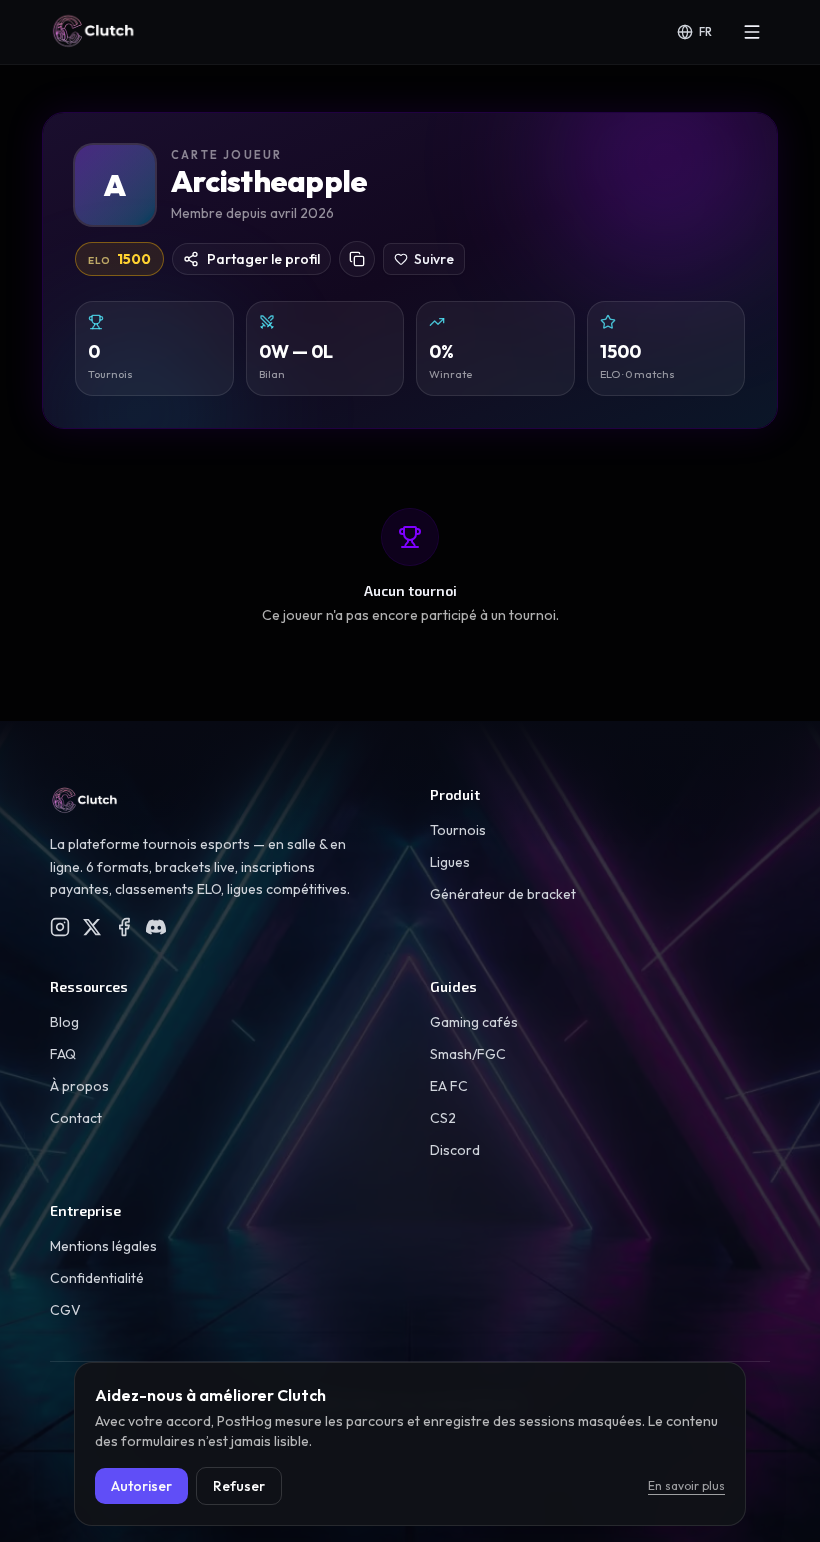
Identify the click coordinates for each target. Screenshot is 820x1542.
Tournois (458, 830)
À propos (79, 1086)
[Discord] (156, 927)
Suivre (434, 259)
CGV (65, 1310)
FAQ (63, 1054)
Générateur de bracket (503, 894)
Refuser (239, 1486)
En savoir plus (686, 1485)
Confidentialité (97, 1278)
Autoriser (141, 1486)
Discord (455, 1150)
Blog (64, 1022)
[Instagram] (60, 927)
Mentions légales (103, 1246)
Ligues (450, 862)
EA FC (449, 1086)
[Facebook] (124, 927)
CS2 (443, 1118)
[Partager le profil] (357, 259)
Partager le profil (263, 259)
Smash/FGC (468, 1054)
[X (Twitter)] (92, 927)
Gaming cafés (474, 1022)
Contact (76, 1118)
